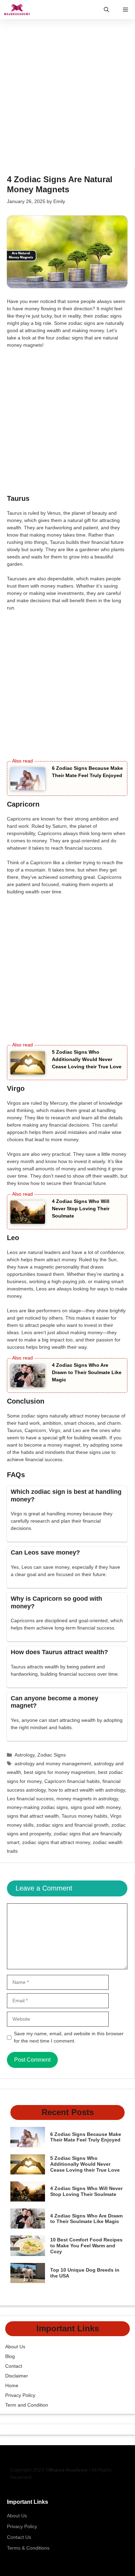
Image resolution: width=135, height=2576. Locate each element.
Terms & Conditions (28, 2548)
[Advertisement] (67, 97)
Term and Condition (27, 2405)
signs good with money (96, 1807)
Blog (10, 2356)
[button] (106, 10)
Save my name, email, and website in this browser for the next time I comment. (69, 2037)
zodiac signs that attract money (56, 1842)
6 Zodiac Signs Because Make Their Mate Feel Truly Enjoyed (86, 2137)
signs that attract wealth (33, 1816)
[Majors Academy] (17, 10)
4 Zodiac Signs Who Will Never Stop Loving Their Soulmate (81, 1209)
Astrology (25, 1755)
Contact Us (19, 2537)
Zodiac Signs (52, 1755)
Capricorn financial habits (72, 1781)
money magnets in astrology (87, 1799)
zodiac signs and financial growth (73, 1825)
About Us (15, 2347)
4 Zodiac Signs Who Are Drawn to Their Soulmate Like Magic (87, 1372)
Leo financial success (30, 1799)
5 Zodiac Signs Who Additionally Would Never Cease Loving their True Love (87, 1059)
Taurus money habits (84, 1816)
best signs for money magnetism (60, 1772)
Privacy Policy (20, 2395)
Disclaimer (17, 2376)
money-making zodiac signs (37, 1807)
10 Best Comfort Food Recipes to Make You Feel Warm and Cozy (86, 2246)
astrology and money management (53, 1763)
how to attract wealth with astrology (87, 1790)
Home (12, 2385)
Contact (14, 2366)
